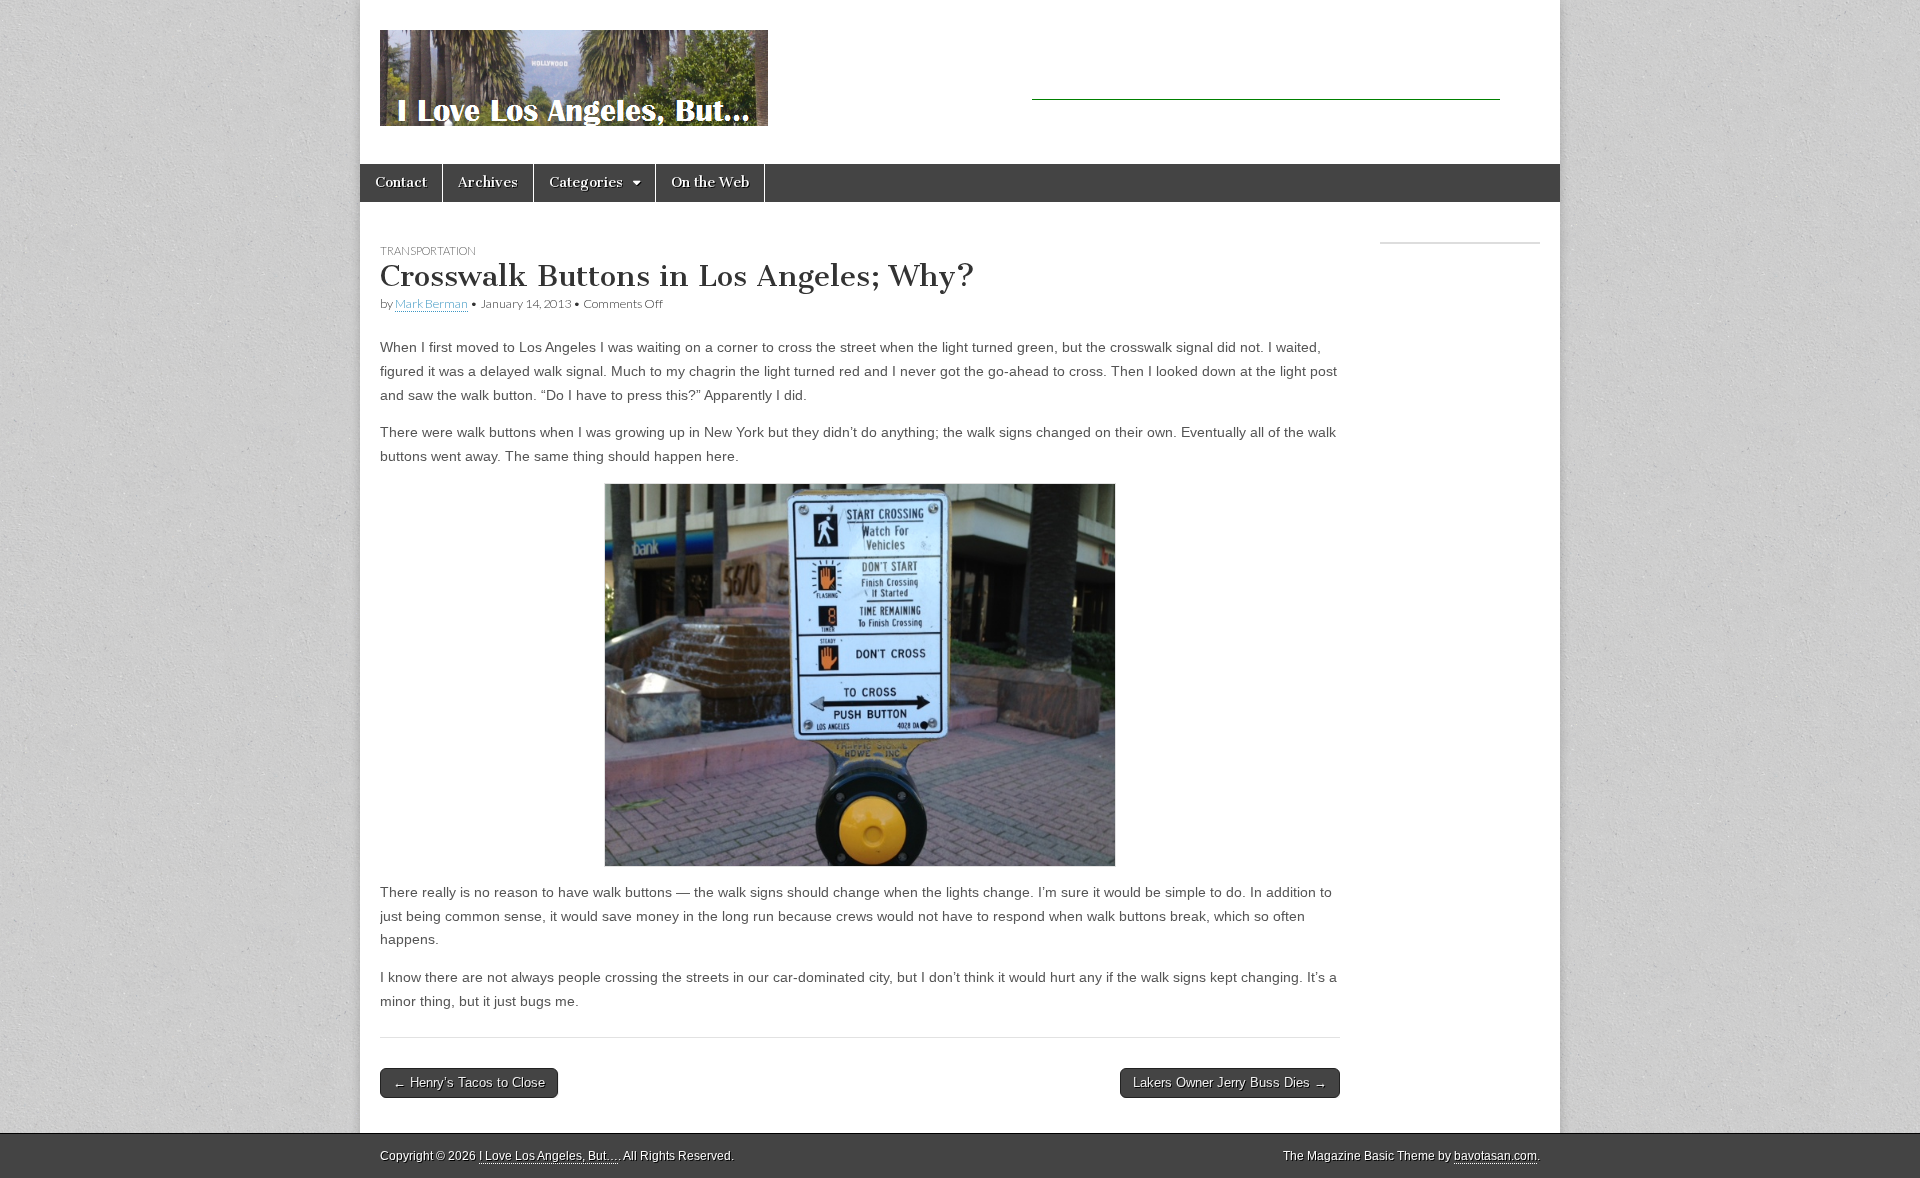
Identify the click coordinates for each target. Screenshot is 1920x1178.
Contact (401, 182)
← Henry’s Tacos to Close (469, 1082)
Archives (488, 182)
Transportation (428, 250)
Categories (586, 182)
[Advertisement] (1266, 70)
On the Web (710, 182)
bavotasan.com (1495, 1156)
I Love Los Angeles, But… (548, 1156)
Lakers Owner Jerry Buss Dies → (1230, 1082)
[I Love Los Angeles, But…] (574, 67)
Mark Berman (431, 303)
